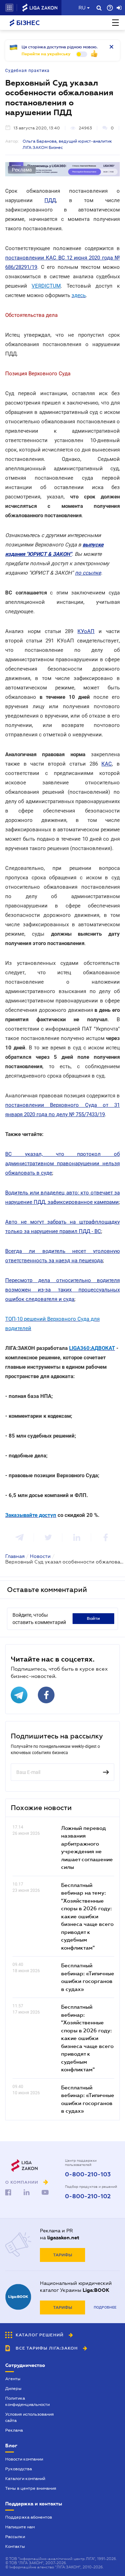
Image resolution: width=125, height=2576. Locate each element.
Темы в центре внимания (31, 2488)
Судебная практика (27, 71)
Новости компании (24, 2459)
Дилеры (13, 2389)
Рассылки (15, 2537)
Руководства (19, 2469)
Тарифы (63, 2255)
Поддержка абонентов (29, 2517)
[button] (9, 8)
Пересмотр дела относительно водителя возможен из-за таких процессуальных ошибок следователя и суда (62, 1290)
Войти (93, 1618)
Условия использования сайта (30, 2417)
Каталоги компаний (25, 2479)
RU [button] (82, 8)
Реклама (14, 2430)
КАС (107, 764)
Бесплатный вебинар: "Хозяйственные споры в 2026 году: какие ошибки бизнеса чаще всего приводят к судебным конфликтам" (87, 2038)
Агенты (13, 2379)
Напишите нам (20, 2527)
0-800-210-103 (88, 2175)
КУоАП (86, 631)
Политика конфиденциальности (27, 2401)
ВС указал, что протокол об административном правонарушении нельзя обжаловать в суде (62, 1163)
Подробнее (105, 2307)
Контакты (15, 2546)
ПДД (50, 200)
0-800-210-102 (88, 2197)
